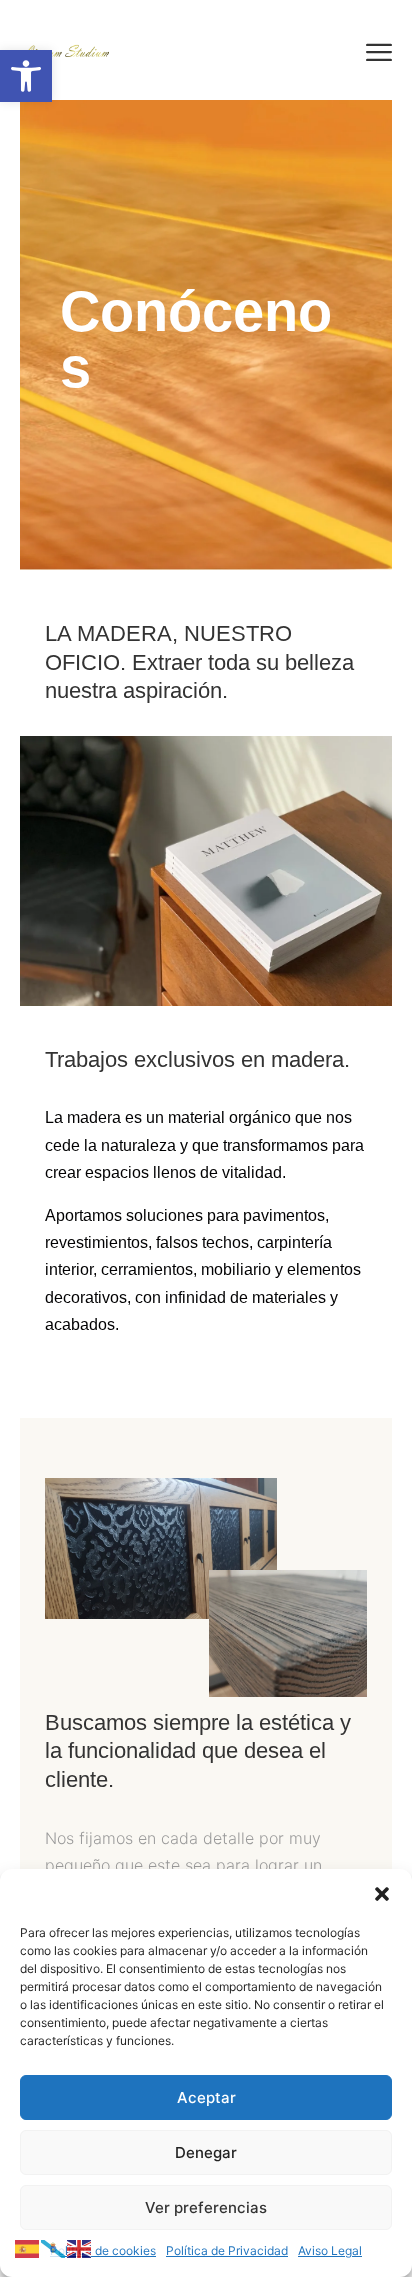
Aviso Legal (330, 2250)
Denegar (206, 2152)
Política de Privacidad (227, 2250)
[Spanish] (28, 2247)
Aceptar (206, 2097)
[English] (80, 2247)
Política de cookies (103, 2250)
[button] (26, 76)
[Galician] (54, 2247)
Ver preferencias (206, 2207)
